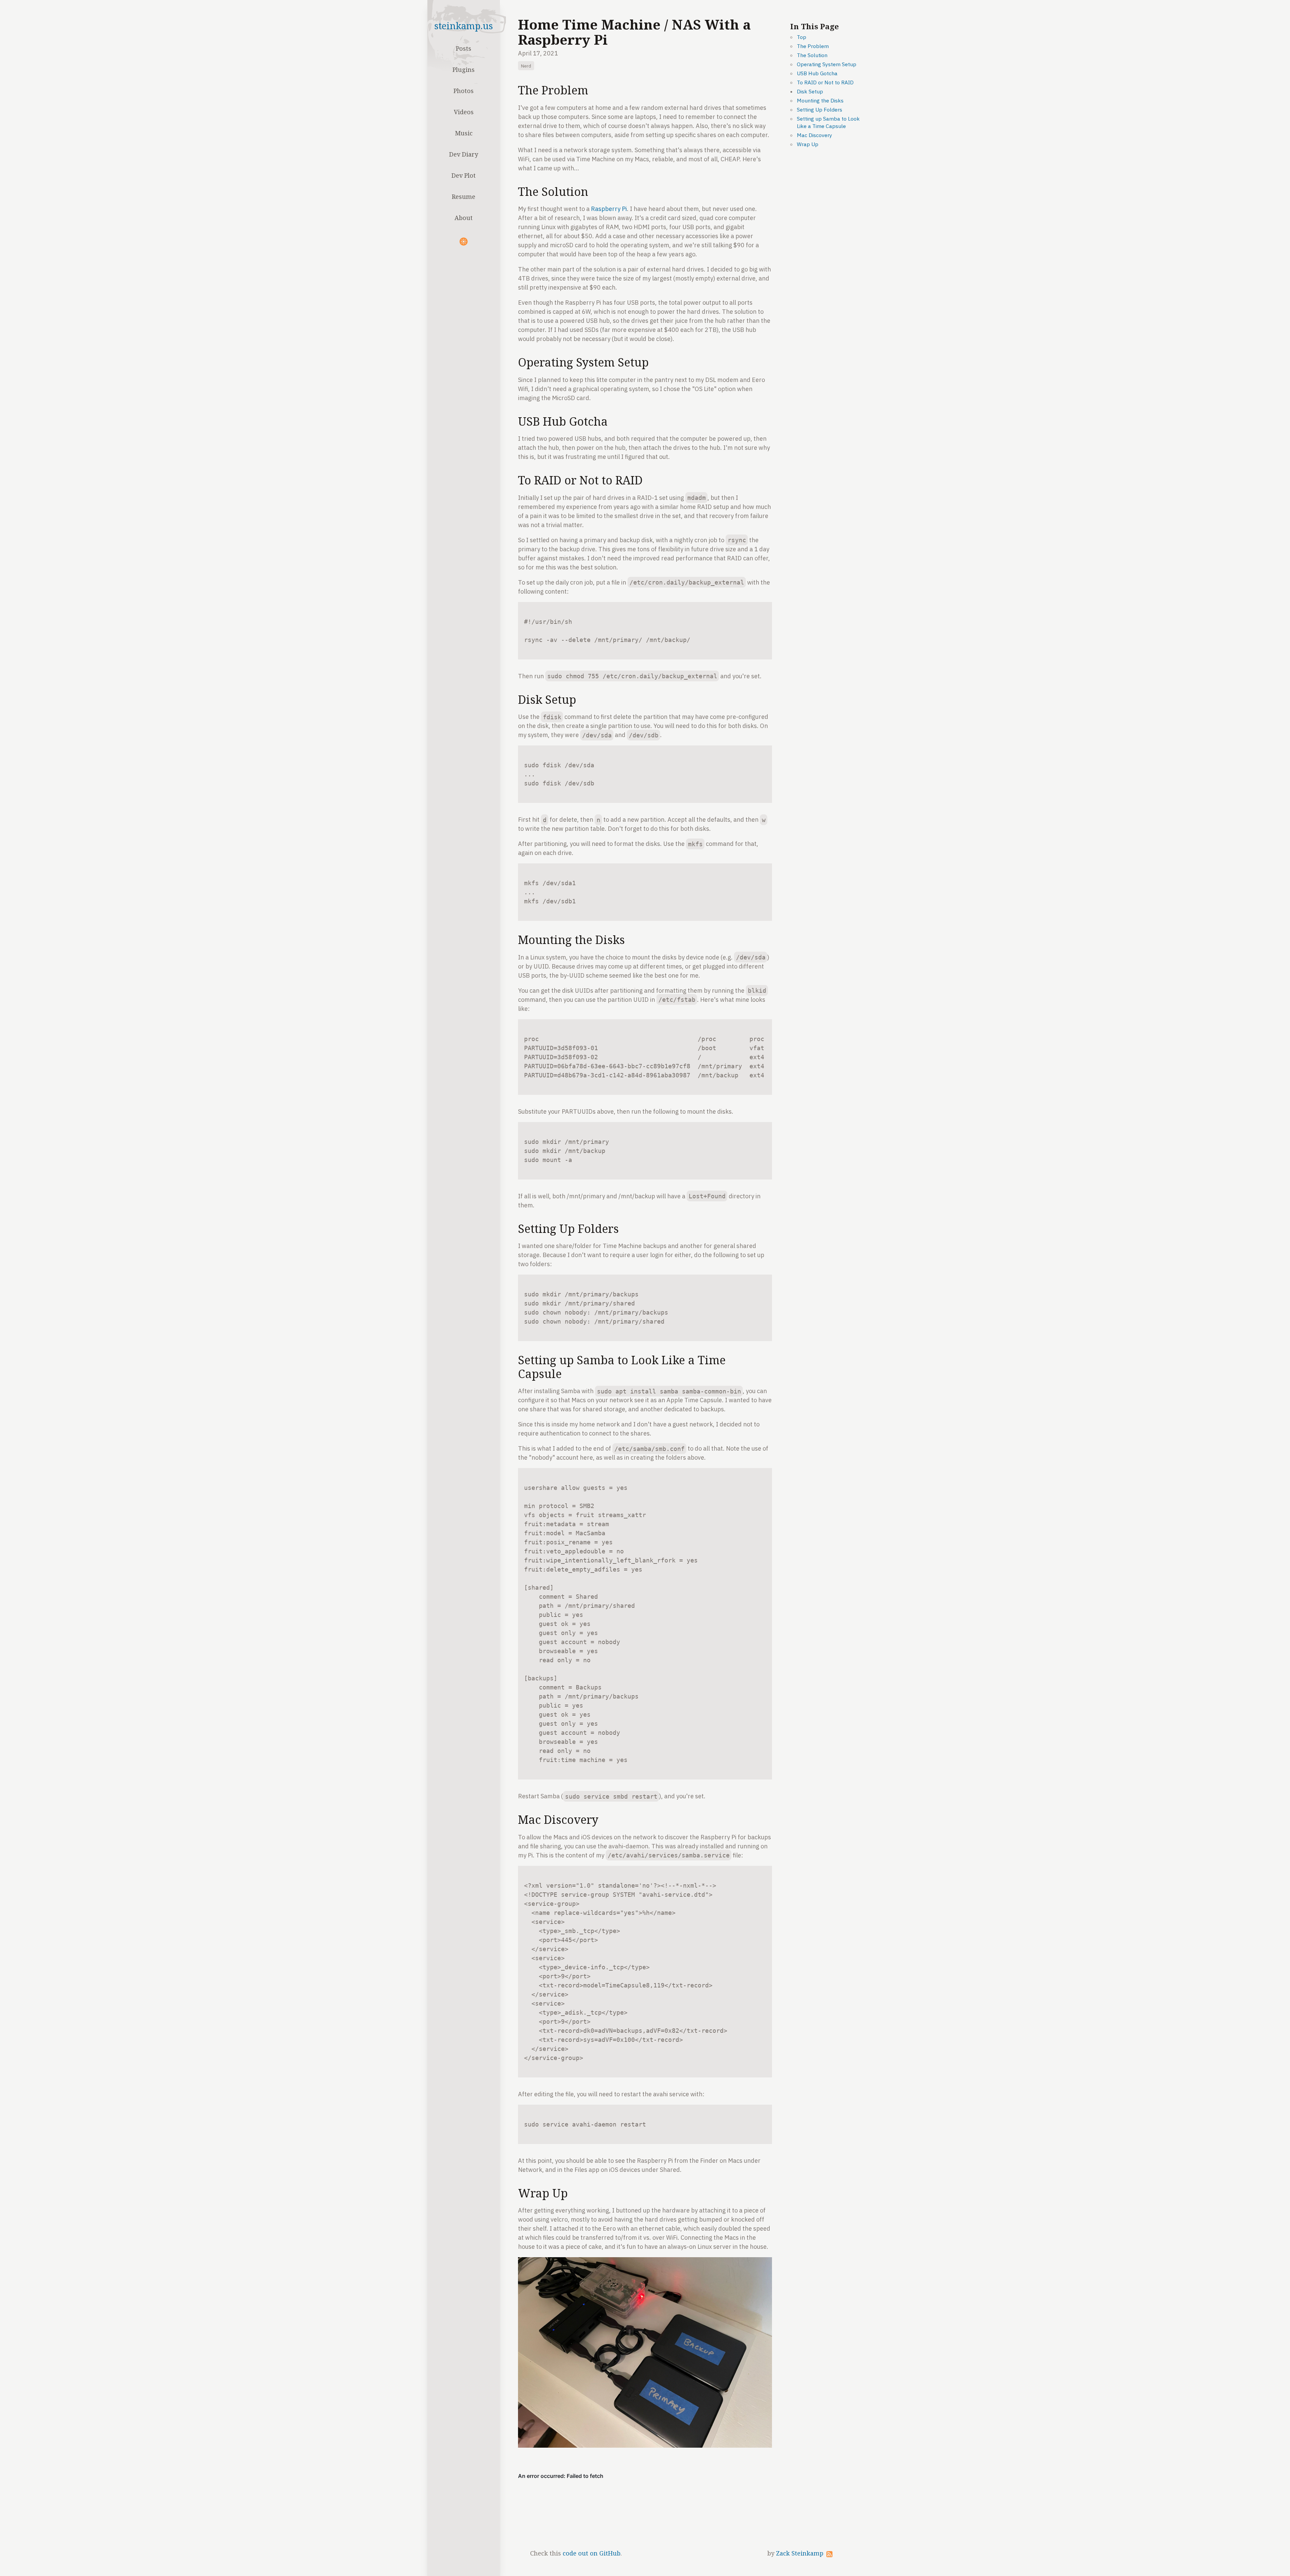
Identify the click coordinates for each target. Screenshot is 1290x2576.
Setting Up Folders (820, 110)
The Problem (813, 46)
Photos (464, 91)
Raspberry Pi (609, 209)
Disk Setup (810, 91)
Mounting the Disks (820, 100)
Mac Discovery (814, 135)
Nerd (526, 66)
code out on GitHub (592, 2553)
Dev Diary (464, 154)
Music (464, 133)
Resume (464, 197)
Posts (464, 48)
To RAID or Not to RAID (825, 82)
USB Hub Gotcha (817, 73)
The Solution (812, 55)
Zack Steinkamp (800, 2553)
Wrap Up (808, 144)
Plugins (464, 70)
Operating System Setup (827, 64)
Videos (464, 112)
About (464, 218)
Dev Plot (464, 175)
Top (802, 37)
